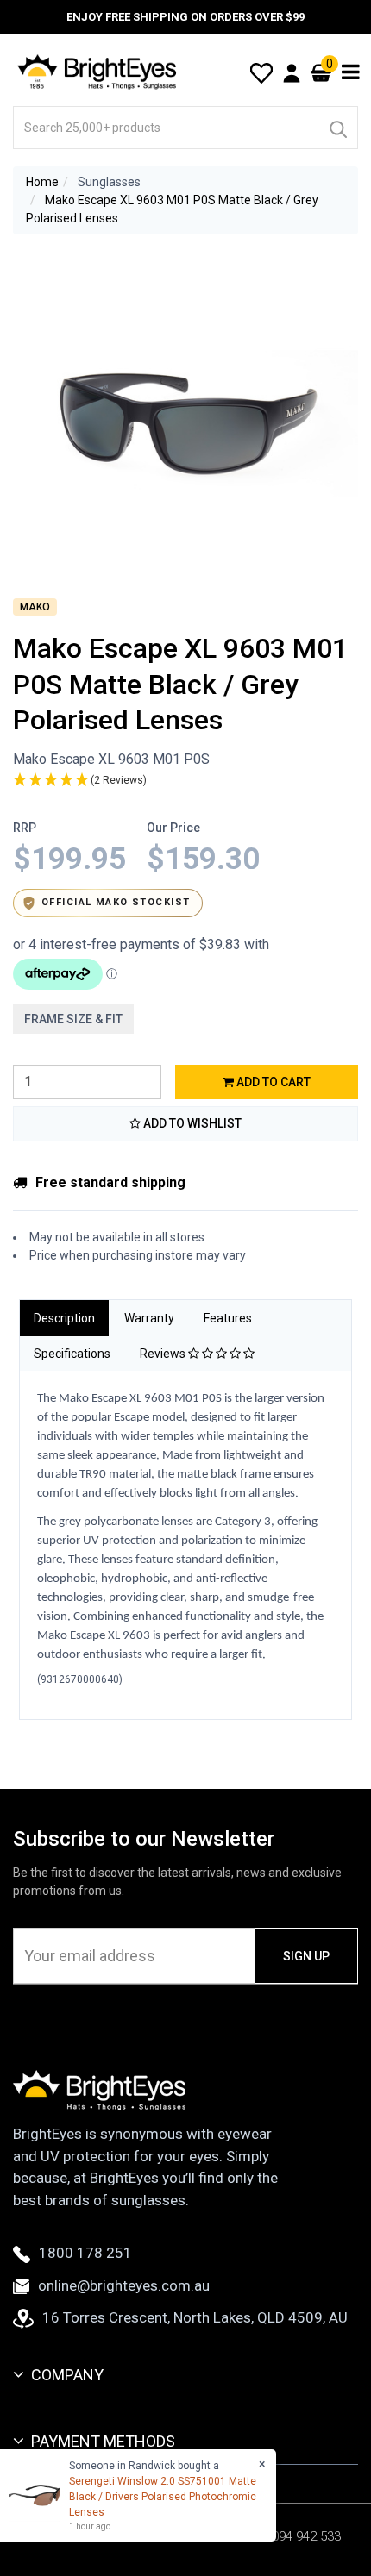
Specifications (72, 1354)
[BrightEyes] (97, 72)
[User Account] (292, 72)
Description (64, 1318)
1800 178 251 (85, 2253)
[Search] (337, 128)
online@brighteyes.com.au (124, 2285)
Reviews (164, 1354)
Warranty (149, 1318)
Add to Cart (272, 1082)
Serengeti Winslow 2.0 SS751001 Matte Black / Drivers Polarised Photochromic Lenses (163, 2497)
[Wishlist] (261, 72)
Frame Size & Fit (73, 1019)
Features (228, 1318)
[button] (185, 781)
